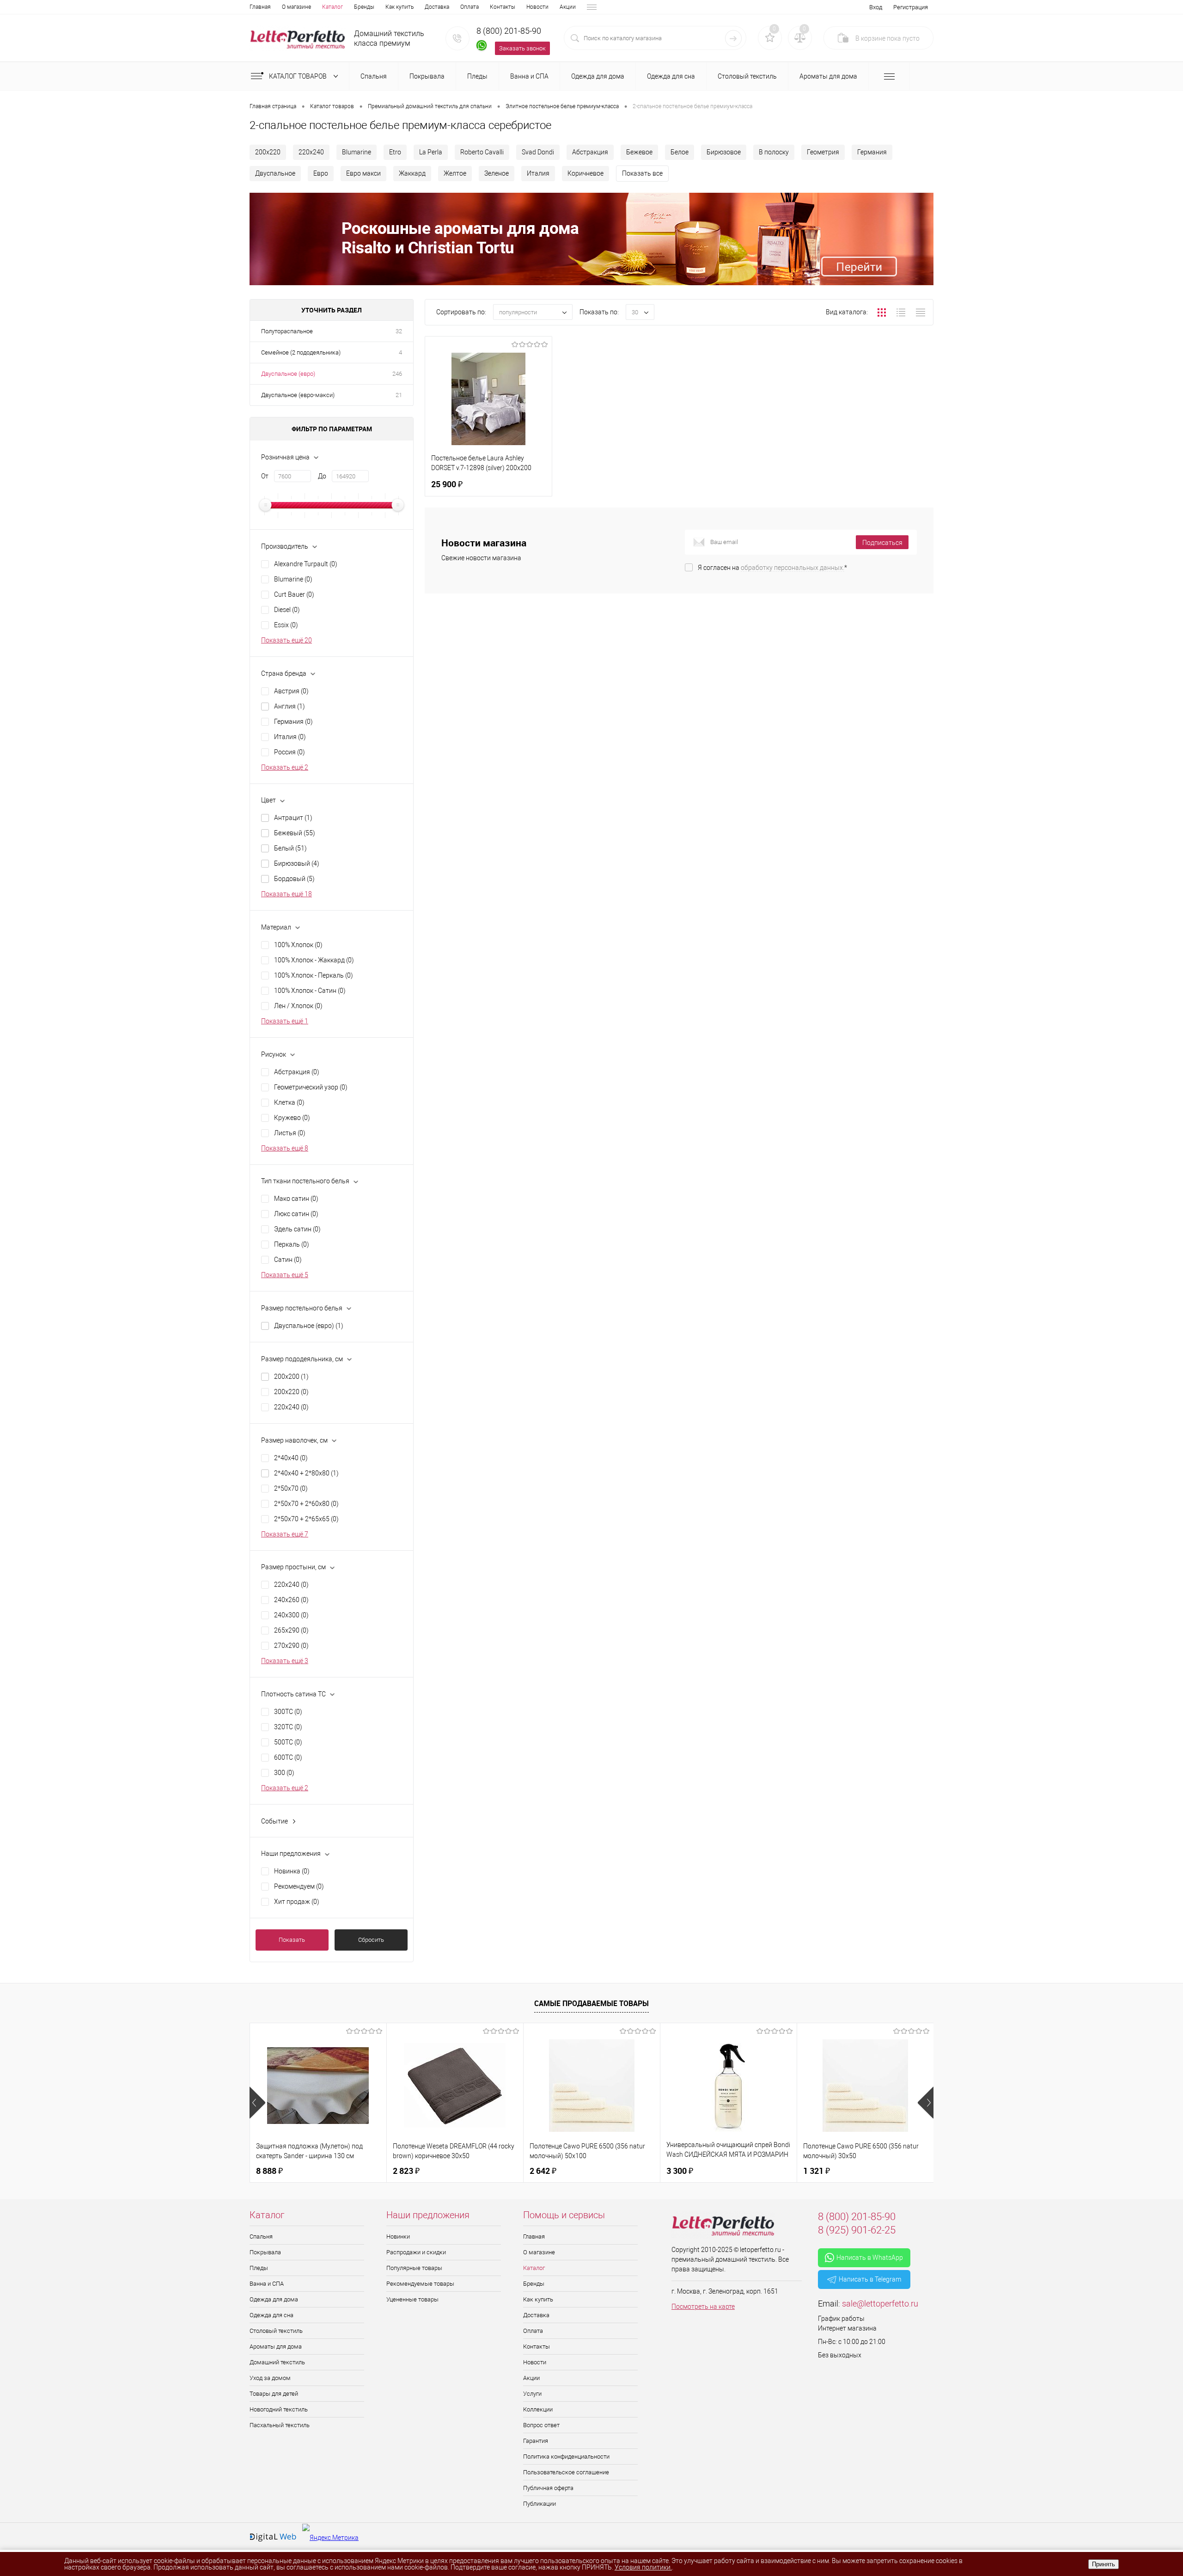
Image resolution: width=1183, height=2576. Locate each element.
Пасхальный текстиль (280, 2425)
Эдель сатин (297, 1229)
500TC (288, 1742)
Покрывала (265, 2252)
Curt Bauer (294, 594)
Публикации (540, 2504)
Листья (290, 1133)
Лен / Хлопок (298, 1006)
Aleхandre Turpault (306, 564)
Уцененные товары (412, 2299)
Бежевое (639, 152)
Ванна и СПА (267, 2284)
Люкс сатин (296, 1214)
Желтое (455, 173)
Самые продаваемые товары (591, 2003)
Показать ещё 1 (285, 1021)
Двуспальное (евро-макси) (298, 395)
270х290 (291, 1646)
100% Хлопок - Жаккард (314, 960)
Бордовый (294, 879)
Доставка (437, 7)
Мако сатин (296, 1199)
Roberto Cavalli (482, 152)
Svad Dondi (538, 152)
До (322, 476)
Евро (321, 173)
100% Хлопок (298, 945)
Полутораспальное (287, 331)
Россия (290, 752)
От (265, 476)
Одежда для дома (274, 2299)
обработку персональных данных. (793, 568)
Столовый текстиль (276, 2331)
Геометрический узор (311, 1087)
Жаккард (412, 173)
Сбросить (371, 1940)
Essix (286, 625)
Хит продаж (297, 1902)
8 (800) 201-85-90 (509, 31)
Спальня (261, 2236)
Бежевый (295, 833)
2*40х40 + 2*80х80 (306, 1473)
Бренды (364, 7)
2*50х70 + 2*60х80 (306, 1504)
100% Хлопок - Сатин (310, 991)
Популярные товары (414, 2268)
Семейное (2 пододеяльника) (301, 352)
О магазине (296, 7)
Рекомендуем (299, 1886)
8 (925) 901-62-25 (857, 2230)
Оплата (470, 7)
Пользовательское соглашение (566, 2472)
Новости (537, 7)
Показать (292, 1940)
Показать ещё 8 (285, 1148)
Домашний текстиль (277, 2362)
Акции (568, 7)
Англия (290, 706)
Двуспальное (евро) (288, 374)
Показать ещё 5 (285, 1275)
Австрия (291, 691)
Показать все (642, 173)
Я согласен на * (772, 568)
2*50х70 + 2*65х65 (306, 1519)
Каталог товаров (299, 76)
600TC (288, 1757)
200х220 (268, 152)
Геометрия (823, 152)
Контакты (503, 7)
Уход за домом (270, 2378)
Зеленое (497, 173)
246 (397, 374)
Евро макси (363, 173)
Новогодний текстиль (279, 2409)
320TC (288, 1727)
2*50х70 (291, 1488)
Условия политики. (643, 2567)
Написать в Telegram (870, 2279)
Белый (290, 848)
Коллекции (538, 2409)
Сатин (288, 1260)
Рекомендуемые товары (420, 2284)
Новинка (292, 1871)
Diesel (287, 610)
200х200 (291, 1377)
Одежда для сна (271, 2315)
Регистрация (911, 7)
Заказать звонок (522, 48)
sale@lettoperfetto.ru (880, 2304)
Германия (872, 152)
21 (399, 395)
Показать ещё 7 (285, 1534)
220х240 (311, 152)
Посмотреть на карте (703, 2307)
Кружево (292, 1118)
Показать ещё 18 (287, 894)
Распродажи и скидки (416, 2252)
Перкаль (292, 1244)
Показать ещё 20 (287, 640)
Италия (538, 173)
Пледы (259, 2268)
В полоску (774, 152)
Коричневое (585, 173)
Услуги (532, 2394)
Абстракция (590, 152)
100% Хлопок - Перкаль (314, 975)
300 (284, 1773)
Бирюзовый (297, 863)
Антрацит (293, 818)
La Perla (431, 152)
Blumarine (357, 152)
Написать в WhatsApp (870, 2258)
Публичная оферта (548, 2488)
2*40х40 (291, 1458)
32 (399, 331)
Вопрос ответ (541, 2425)
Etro (395, 152)
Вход (876, 7)
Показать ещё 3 (285, 1661)
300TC (288, 1712)
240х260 (291, 1600)
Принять (1104, 2564)
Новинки (398, 2236)
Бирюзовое (724, 152)
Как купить (399, 7)
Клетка (289, 1102)
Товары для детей (274, 2394)
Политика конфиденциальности (566, 2457)
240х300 (291, 1615)
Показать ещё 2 (285, 767)
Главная (260, 7)
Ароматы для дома (276, 2347)
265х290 (291, 1630)
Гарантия (536, 2441)
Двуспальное (275, 173)
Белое (680, 152)
